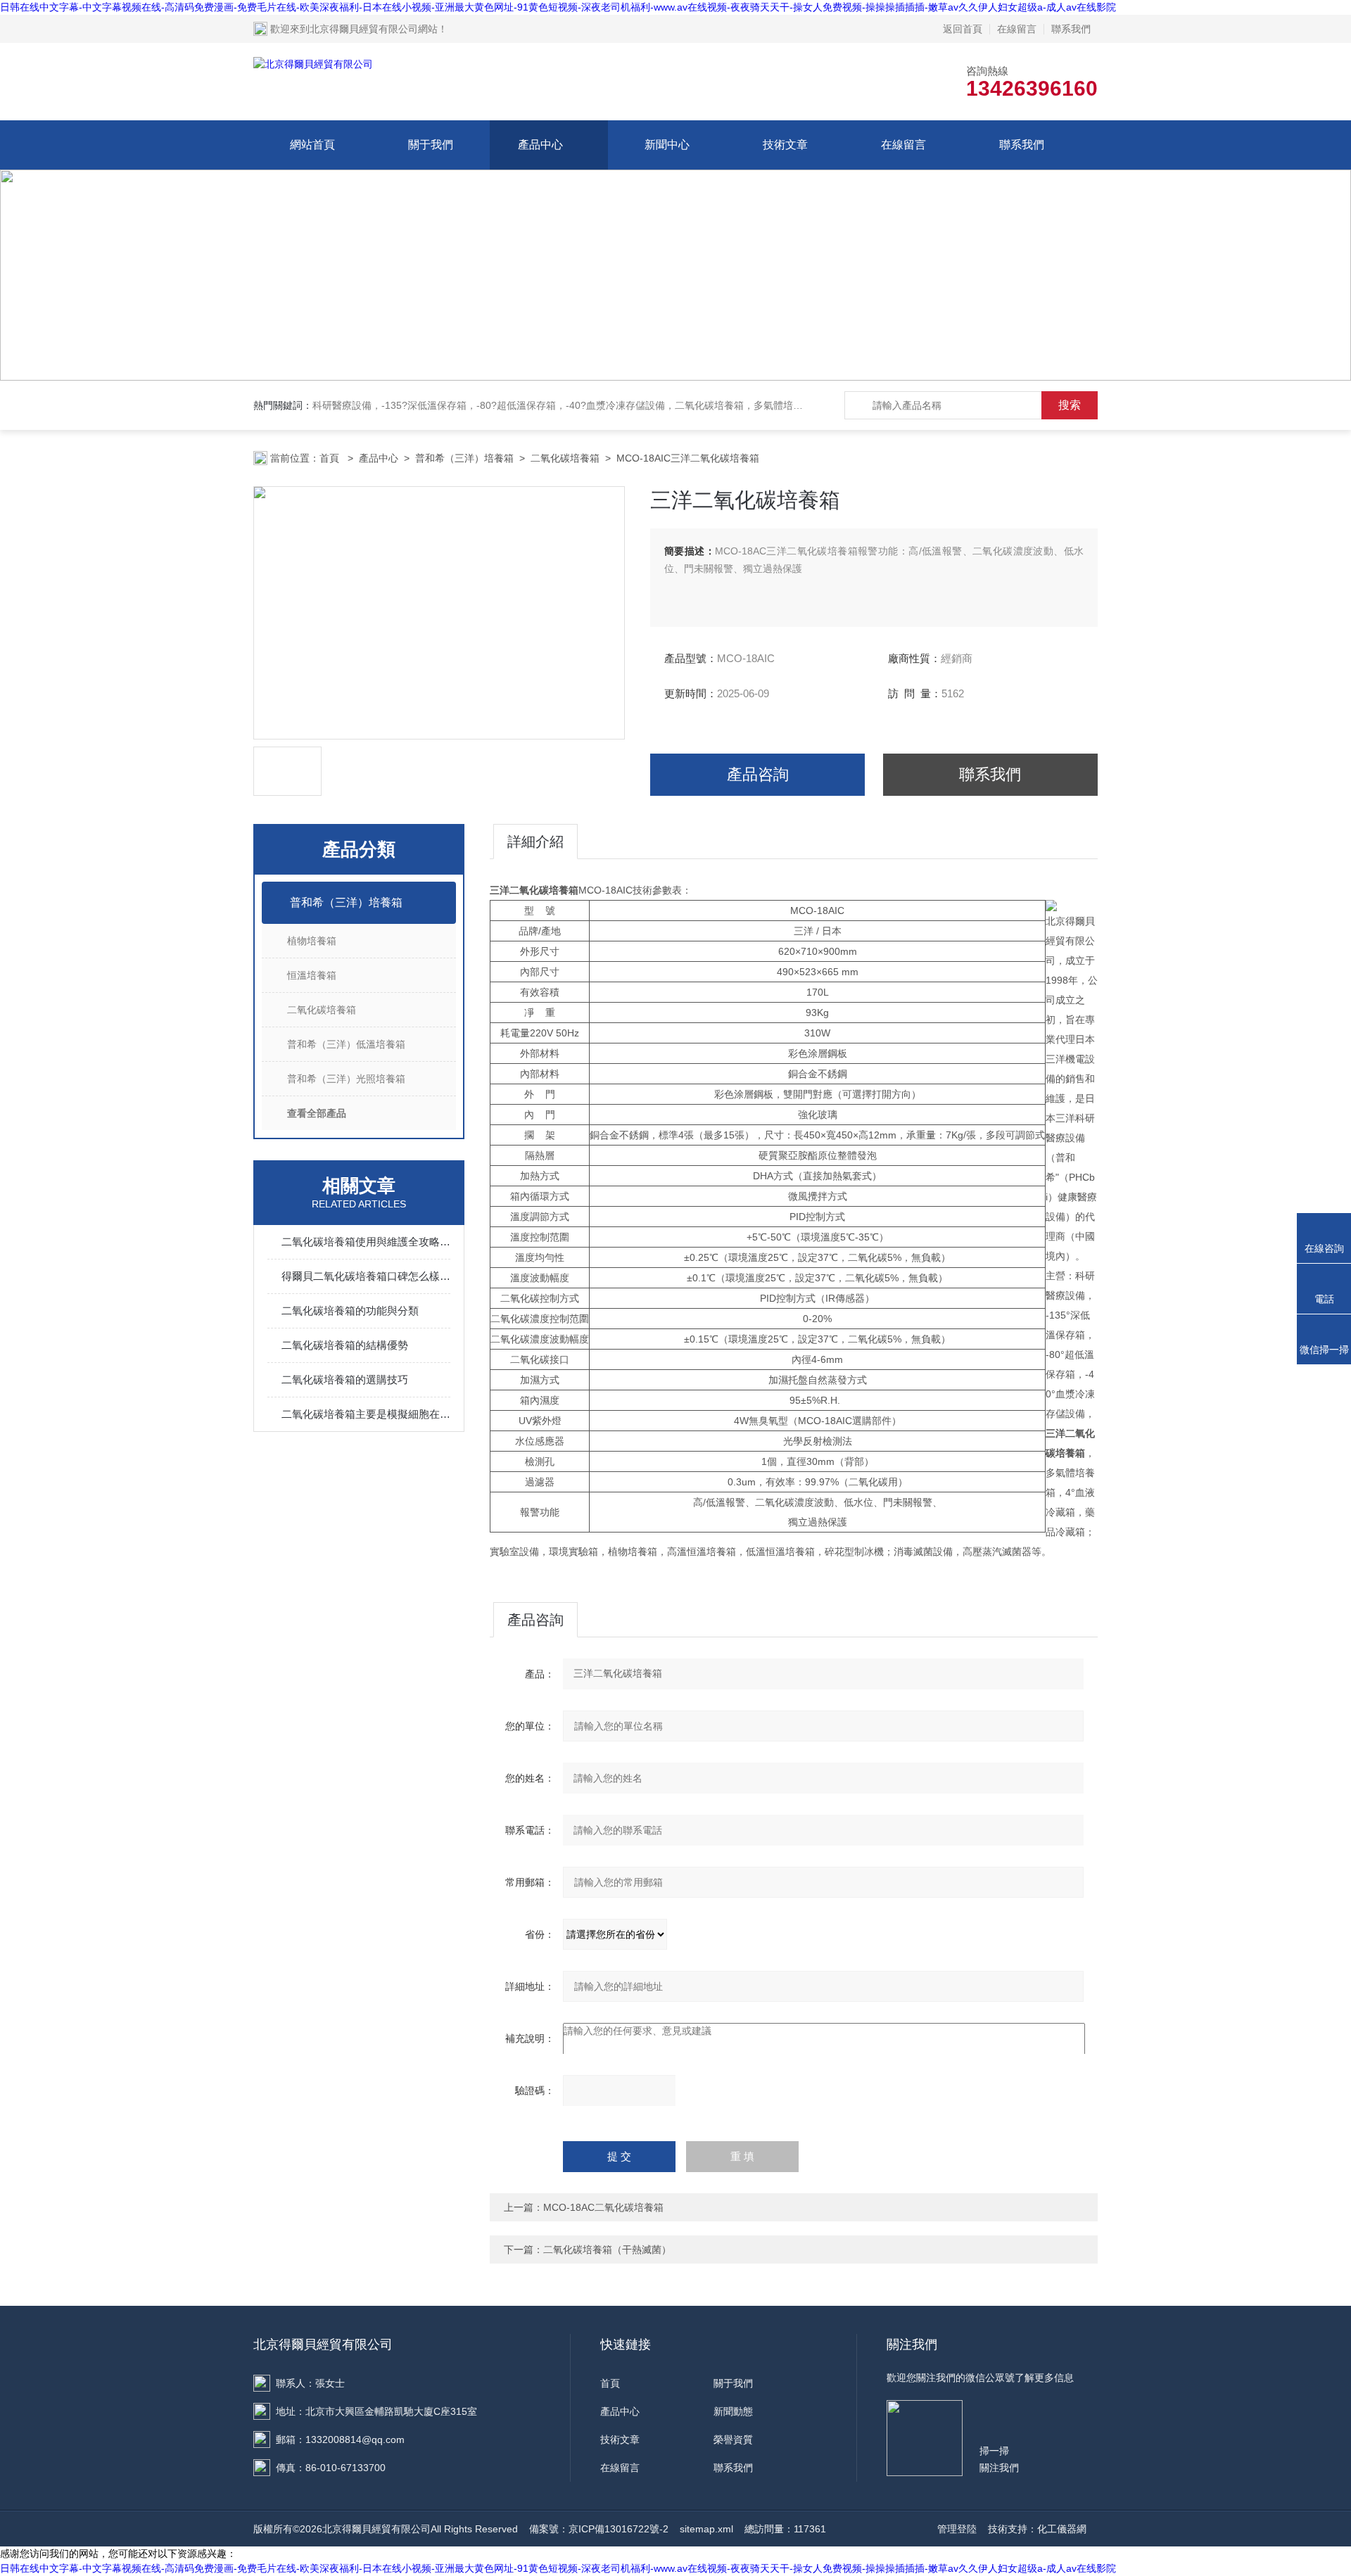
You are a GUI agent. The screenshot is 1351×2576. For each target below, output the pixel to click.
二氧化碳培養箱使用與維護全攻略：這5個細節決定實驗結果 (366, 1242)
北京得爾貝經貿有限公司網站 (374, 29)
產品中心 (540, 145)
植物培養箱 (312, 941)
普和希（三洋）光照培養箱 (346, 1079)
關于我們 (431, 145)
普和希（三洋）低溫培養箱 (346, 1044)
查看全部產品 (317, 1113)
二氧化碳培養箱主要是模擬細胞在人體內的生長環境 (366, 1414)
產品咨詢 (758, 774)
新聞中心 (667, 145)
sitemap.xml (706, 2529)
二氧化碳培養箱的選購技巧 (345, 1379)
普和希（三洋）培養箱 (464, 458)
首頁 (331, 458)
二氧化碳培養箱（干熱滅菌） (607, 2250)
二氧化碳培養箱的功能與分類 (350, 1311)
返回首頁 (963, 29)
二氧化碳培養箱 (565, 458)
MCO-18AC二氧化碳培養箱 (603, 2207)
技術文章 (785, 145)
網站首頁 (312, 145)
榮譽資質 (733, 2439)
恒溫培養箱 (312, 975)
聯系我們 (1071, 29)
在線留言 (1017, 29)
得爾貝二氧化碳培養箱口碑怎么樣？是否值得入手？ (366, 1276)
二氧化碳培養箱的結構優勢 (345, 1345)
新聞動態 (733, 2411)
